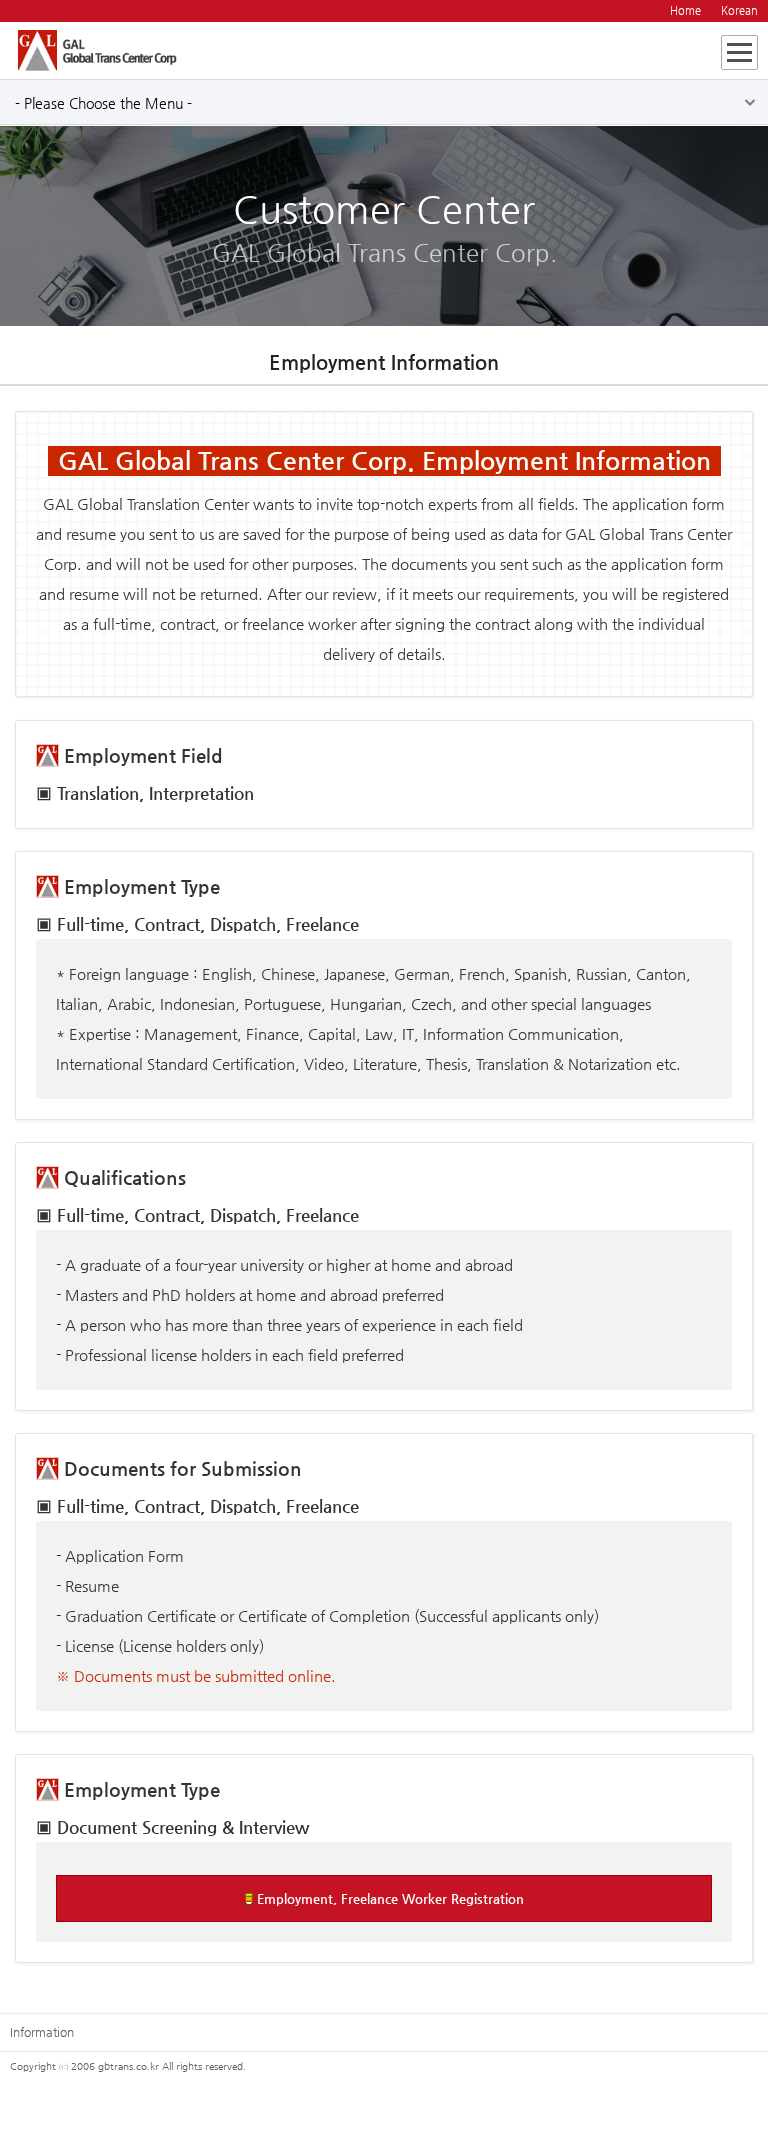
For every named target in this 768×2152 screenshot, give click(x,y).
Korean (739, 10)
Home (685, 10)
